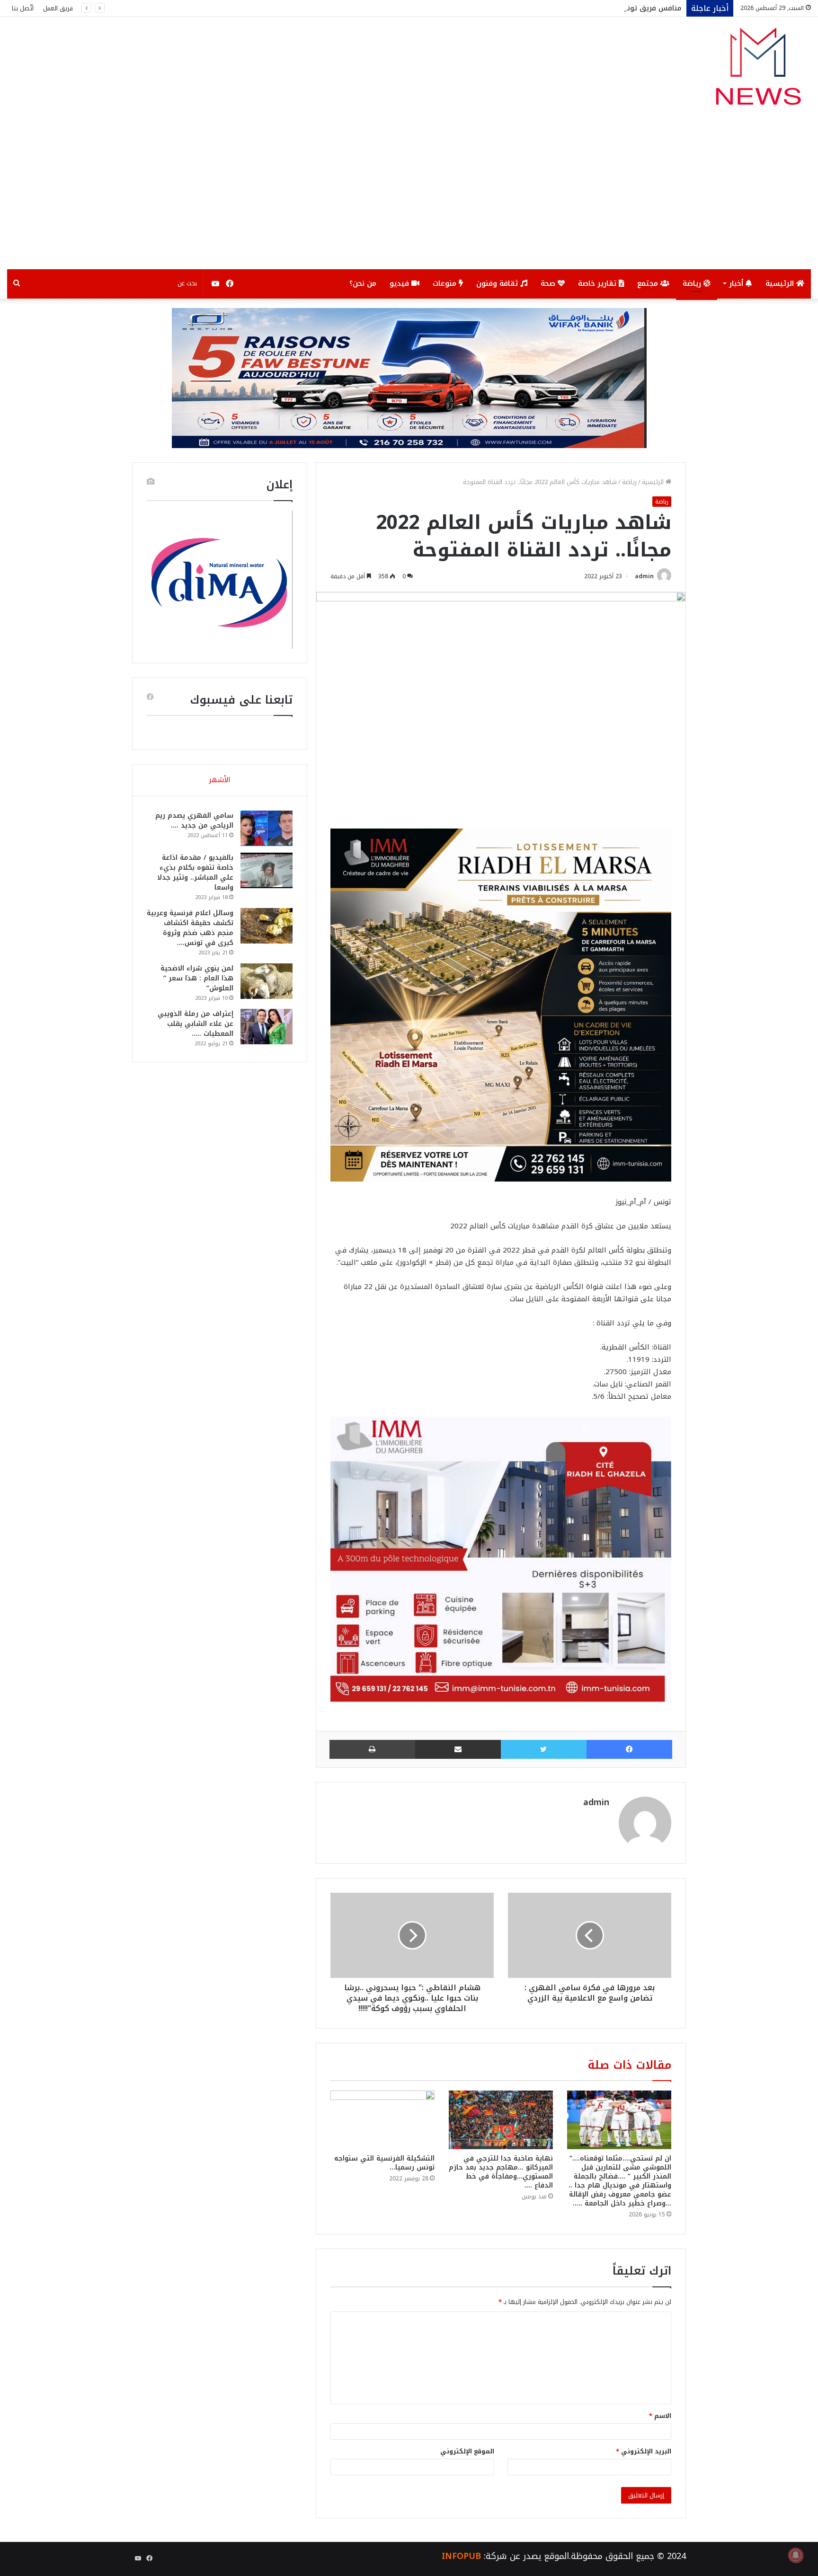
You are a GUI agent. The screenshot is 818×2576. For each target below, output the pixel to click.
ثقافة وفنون (498, 283)
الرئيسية (781, 283)
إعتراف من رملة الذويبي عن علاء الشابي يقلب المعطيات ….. (196, 1024)
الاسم (660, 2416)
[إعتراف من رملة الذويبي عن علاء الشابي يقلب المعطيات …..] (267, 1027)
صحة (549, 283)
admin (644, 576)
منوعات (446, 283)
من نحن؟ (363, 283)
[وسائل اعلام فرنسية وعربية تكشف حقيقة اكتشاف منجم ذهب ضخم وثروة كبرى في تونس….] (267, 926)
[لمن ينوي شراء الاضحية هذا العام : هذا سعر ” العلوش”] (267, 981)
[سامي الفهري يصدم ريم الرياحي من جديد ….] (267, 828)
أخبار (737, 283)
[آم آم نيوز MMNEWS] (758, 71)
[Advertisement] (409, 198)
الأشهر (220, 780)
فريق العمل (58, 8)
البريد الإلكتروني (644, 2451)
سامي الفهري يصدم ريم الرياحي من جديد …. (194, 820)
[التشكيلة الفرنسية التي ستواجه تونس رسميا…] (382, 2120)
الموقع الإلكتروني (467, 2451)
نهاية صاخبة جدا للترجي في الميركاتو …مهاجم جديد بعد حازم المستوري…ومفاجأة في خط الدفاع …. (501, 2172)
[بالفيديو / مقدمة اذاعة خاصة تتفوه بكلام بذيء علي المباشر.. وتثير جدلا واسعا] (267, 870)
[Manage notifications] (796, 2555)
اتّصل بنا (23, 8)
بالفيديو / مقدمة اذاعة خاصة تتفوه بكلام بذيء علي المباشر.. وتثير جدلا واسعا (195, 873)
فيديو (400, 283)
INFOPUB (461, 2556)
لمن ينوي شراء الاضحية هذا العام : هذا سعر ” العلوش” (197, 978)
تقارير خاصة (598, 283)
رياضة (693, 283)
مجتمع (649, 283)
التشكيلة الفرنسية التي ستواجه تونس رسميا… (384, 2163)
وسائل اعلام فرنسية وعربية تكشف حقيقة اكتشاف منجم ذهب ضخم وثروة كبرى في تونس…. (190, 928)
